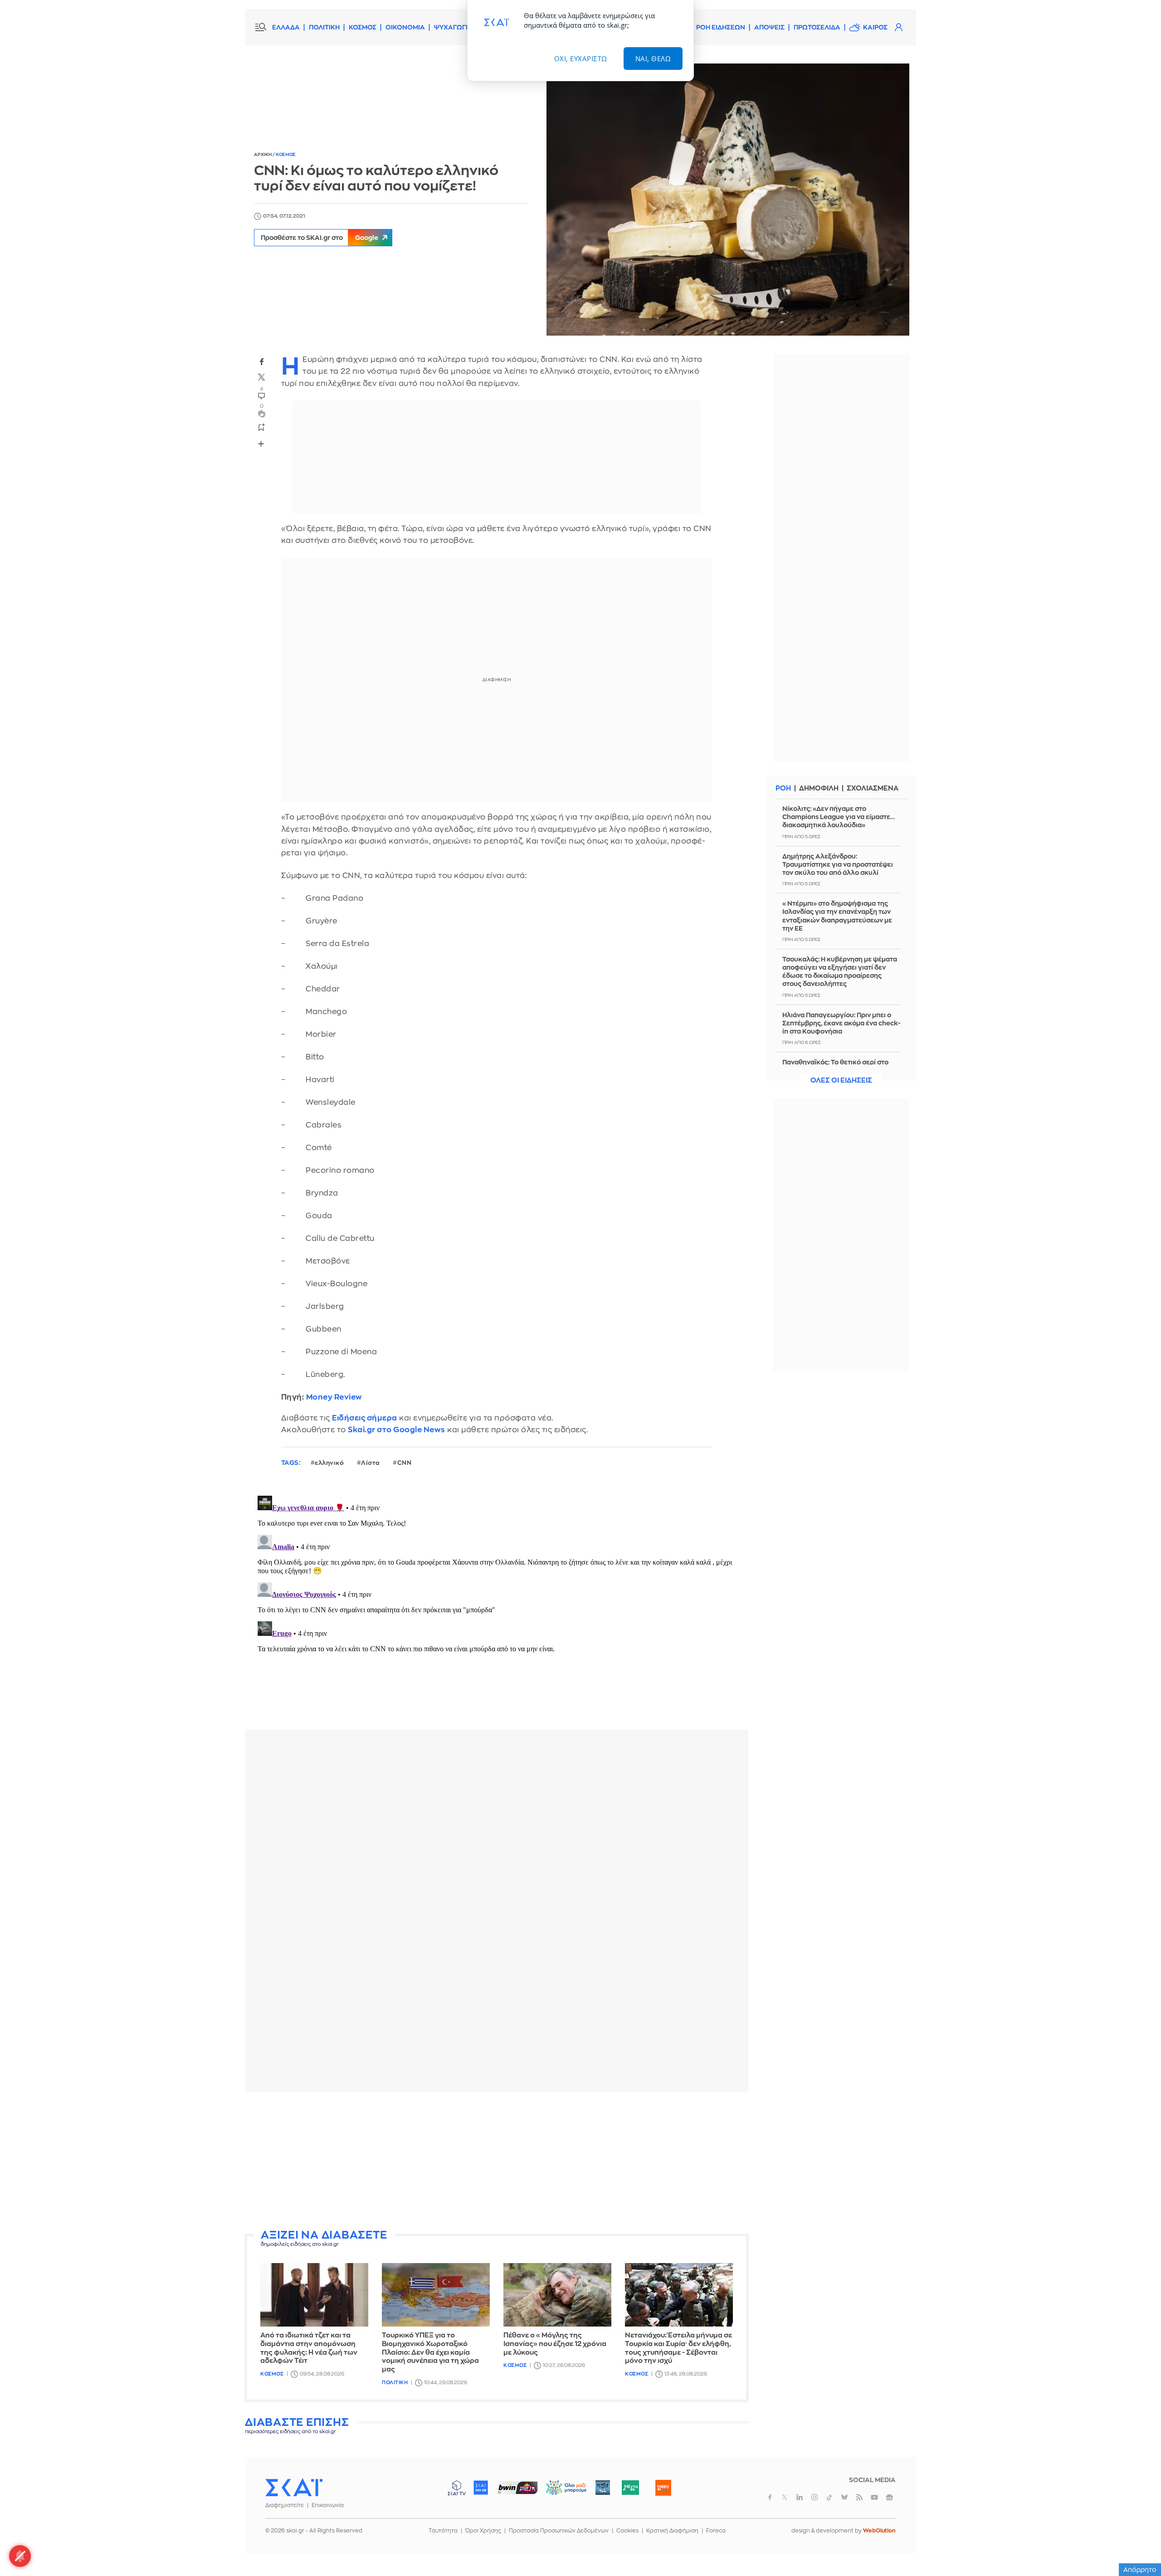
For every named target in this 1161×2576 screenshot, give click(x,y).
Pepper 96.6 (603, 2488)
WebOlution (879, 2531)
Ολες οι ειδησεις (841, 1081)
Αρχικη (263, 155)
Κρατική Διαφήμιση (672, 2531)
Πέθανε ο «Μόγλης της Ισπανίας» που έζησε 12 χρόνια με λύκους (555, 2344)
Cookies (627, 2531)
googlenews (889, 2497)
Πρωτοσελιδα (817, 27)
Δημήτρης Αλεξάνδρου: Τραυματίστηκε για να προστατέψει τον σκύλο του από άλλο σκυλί (838, 864)
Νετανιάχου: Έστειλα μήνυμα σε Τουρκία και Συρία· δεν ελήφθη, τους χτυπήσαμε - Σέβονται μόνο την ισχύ (678, 2348)
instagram (815, 2497)
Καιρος (875, 27)
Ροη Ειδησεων (721, 27)
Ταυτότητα (443, 2531)
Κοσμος (286, 155)
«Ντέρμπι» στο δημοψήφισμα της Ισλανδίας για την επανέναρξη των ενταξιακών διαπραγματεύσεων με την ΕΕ (837, 916)
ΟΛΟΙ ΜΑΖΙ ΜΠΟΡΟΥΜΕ (559, 2492)
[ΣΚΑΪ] (294, 2487)
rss (859, 2497)
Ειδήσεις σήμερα (365, 1418)
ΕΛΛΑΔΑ (286, 27)
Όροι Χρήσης (483, 2531)
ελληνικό (329, 1463)
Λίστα (371, 1463)
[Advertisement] (497, 2162)
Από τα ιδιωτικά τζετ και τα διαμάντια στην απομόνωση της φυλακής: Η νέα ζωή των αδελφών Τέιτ (309, 2348)
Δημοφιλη (819, 788)
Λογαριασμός (898, 27)
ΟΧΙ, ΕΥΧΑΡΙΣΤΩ (581, 59)
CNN (405, 1463)
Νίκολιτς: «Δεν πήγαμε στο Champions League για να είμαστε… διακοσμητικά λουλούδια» (839, 817)
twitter (262, 377)
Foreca (716, 2531)
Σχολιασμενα (873, 788)
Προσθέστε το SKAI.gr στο (320, 238)
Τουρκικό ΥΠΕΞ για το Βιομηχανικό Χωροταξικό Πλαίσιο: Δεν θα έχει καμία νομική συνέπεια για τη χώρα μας (430, 2352)
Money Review (334, 1397)
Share (261, 444)
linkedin (800, 2497)
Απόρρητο (1140, 2570)
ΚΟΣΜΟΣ (363, 27)
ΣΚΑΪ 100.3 (481, 2488)
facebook (262, 361)
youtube (874, 2497)
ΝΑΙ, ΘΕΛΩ (653, 59)
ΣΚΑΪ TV (457, 2488)
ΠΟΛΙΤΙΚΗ (324, 27)
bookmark (262, 427)
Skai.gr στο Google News (397, 1430)
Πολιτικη (395, 2383)
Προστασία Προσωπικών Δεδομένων (559, 2531)
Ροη (783, 788)
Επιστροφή (1138, 2544)
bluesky (844, 2497)
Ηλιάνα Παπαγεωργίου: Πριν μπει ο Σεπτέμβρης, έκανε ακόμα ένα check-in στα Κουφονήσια (841, 1023)
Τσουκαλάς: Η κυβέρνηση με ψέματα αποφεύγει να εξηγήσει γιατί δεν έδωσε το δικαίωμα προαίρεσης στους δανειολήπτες (840, 972)
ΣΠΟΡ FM (517, 2488)
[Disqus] (497, 1605)
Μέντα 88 (630, 2488)
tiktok (829, 2497)
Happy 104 (663, 2488)
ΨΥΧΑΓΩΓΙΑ (453, 27)
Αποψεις (769, 27)
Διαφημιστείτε (285, 2505)
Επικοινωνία (328, 2505)
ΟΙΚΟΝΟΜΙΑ (405, 27)
